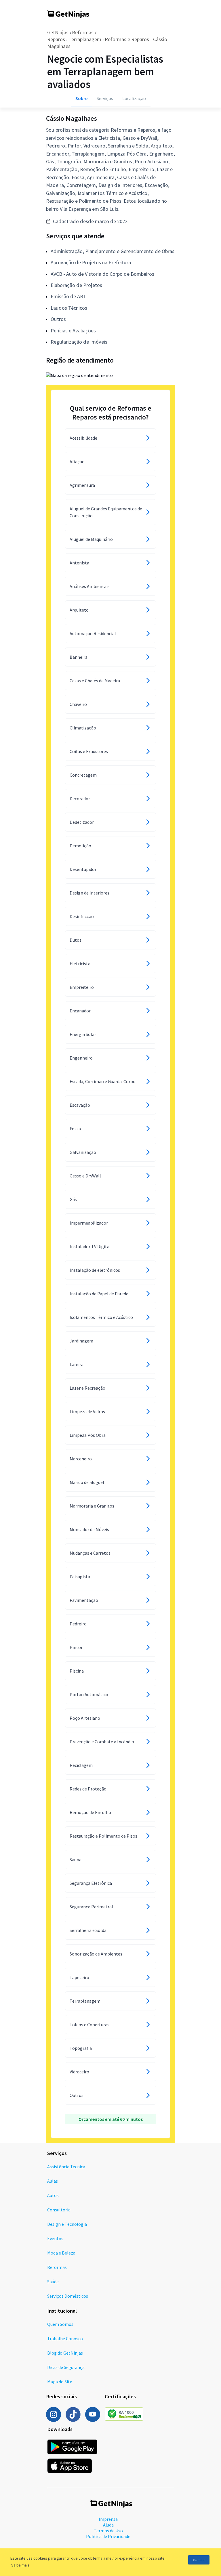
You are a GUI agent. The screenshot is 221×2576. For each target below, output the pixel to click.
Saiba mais (20, 2565)
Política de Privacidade (108, 2536)
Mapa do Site (60, 2382)
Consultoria (59, 2210)
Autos (53, 2195)
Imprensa (108, 2519)
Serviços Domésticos (68, 2296)
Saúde (53, 2282)
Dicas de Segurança (66, 2367)
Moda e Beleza (61, 2253)
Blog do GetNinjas (65, 2353)
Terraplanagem (85, 39)
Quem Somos (60, 2324)
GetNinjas (58, 32)
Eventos (55, 2238)
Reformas (57, 2267)
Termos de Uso (108, 2531)
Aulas (53, 2181)
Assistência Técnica (66, 2167)
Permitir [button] (199, 2560)
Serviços (105, 98)
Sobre (81, 98)
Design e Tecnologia (67, 2224)
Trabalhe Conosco (65, 2338)
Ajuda (108, 2525)
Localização (134, 98)
